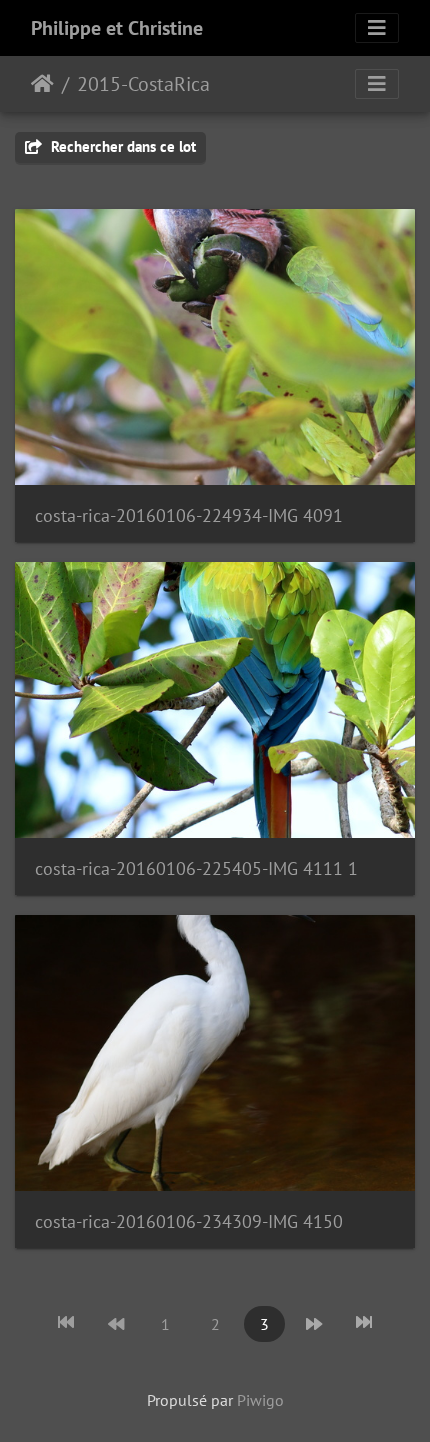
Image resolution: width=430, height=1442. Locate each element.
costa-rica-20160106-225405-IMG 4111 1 (196, 868)
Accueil (42, 84)
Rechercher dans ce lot (121, 146)
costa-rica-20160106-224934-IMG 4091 (189, 515)
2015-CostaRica (143, 84)
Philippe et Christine (117, 28)
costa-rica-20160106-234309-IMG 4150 (189, 1221)
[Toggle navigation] (377, 28)
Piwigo (260, 1400)
